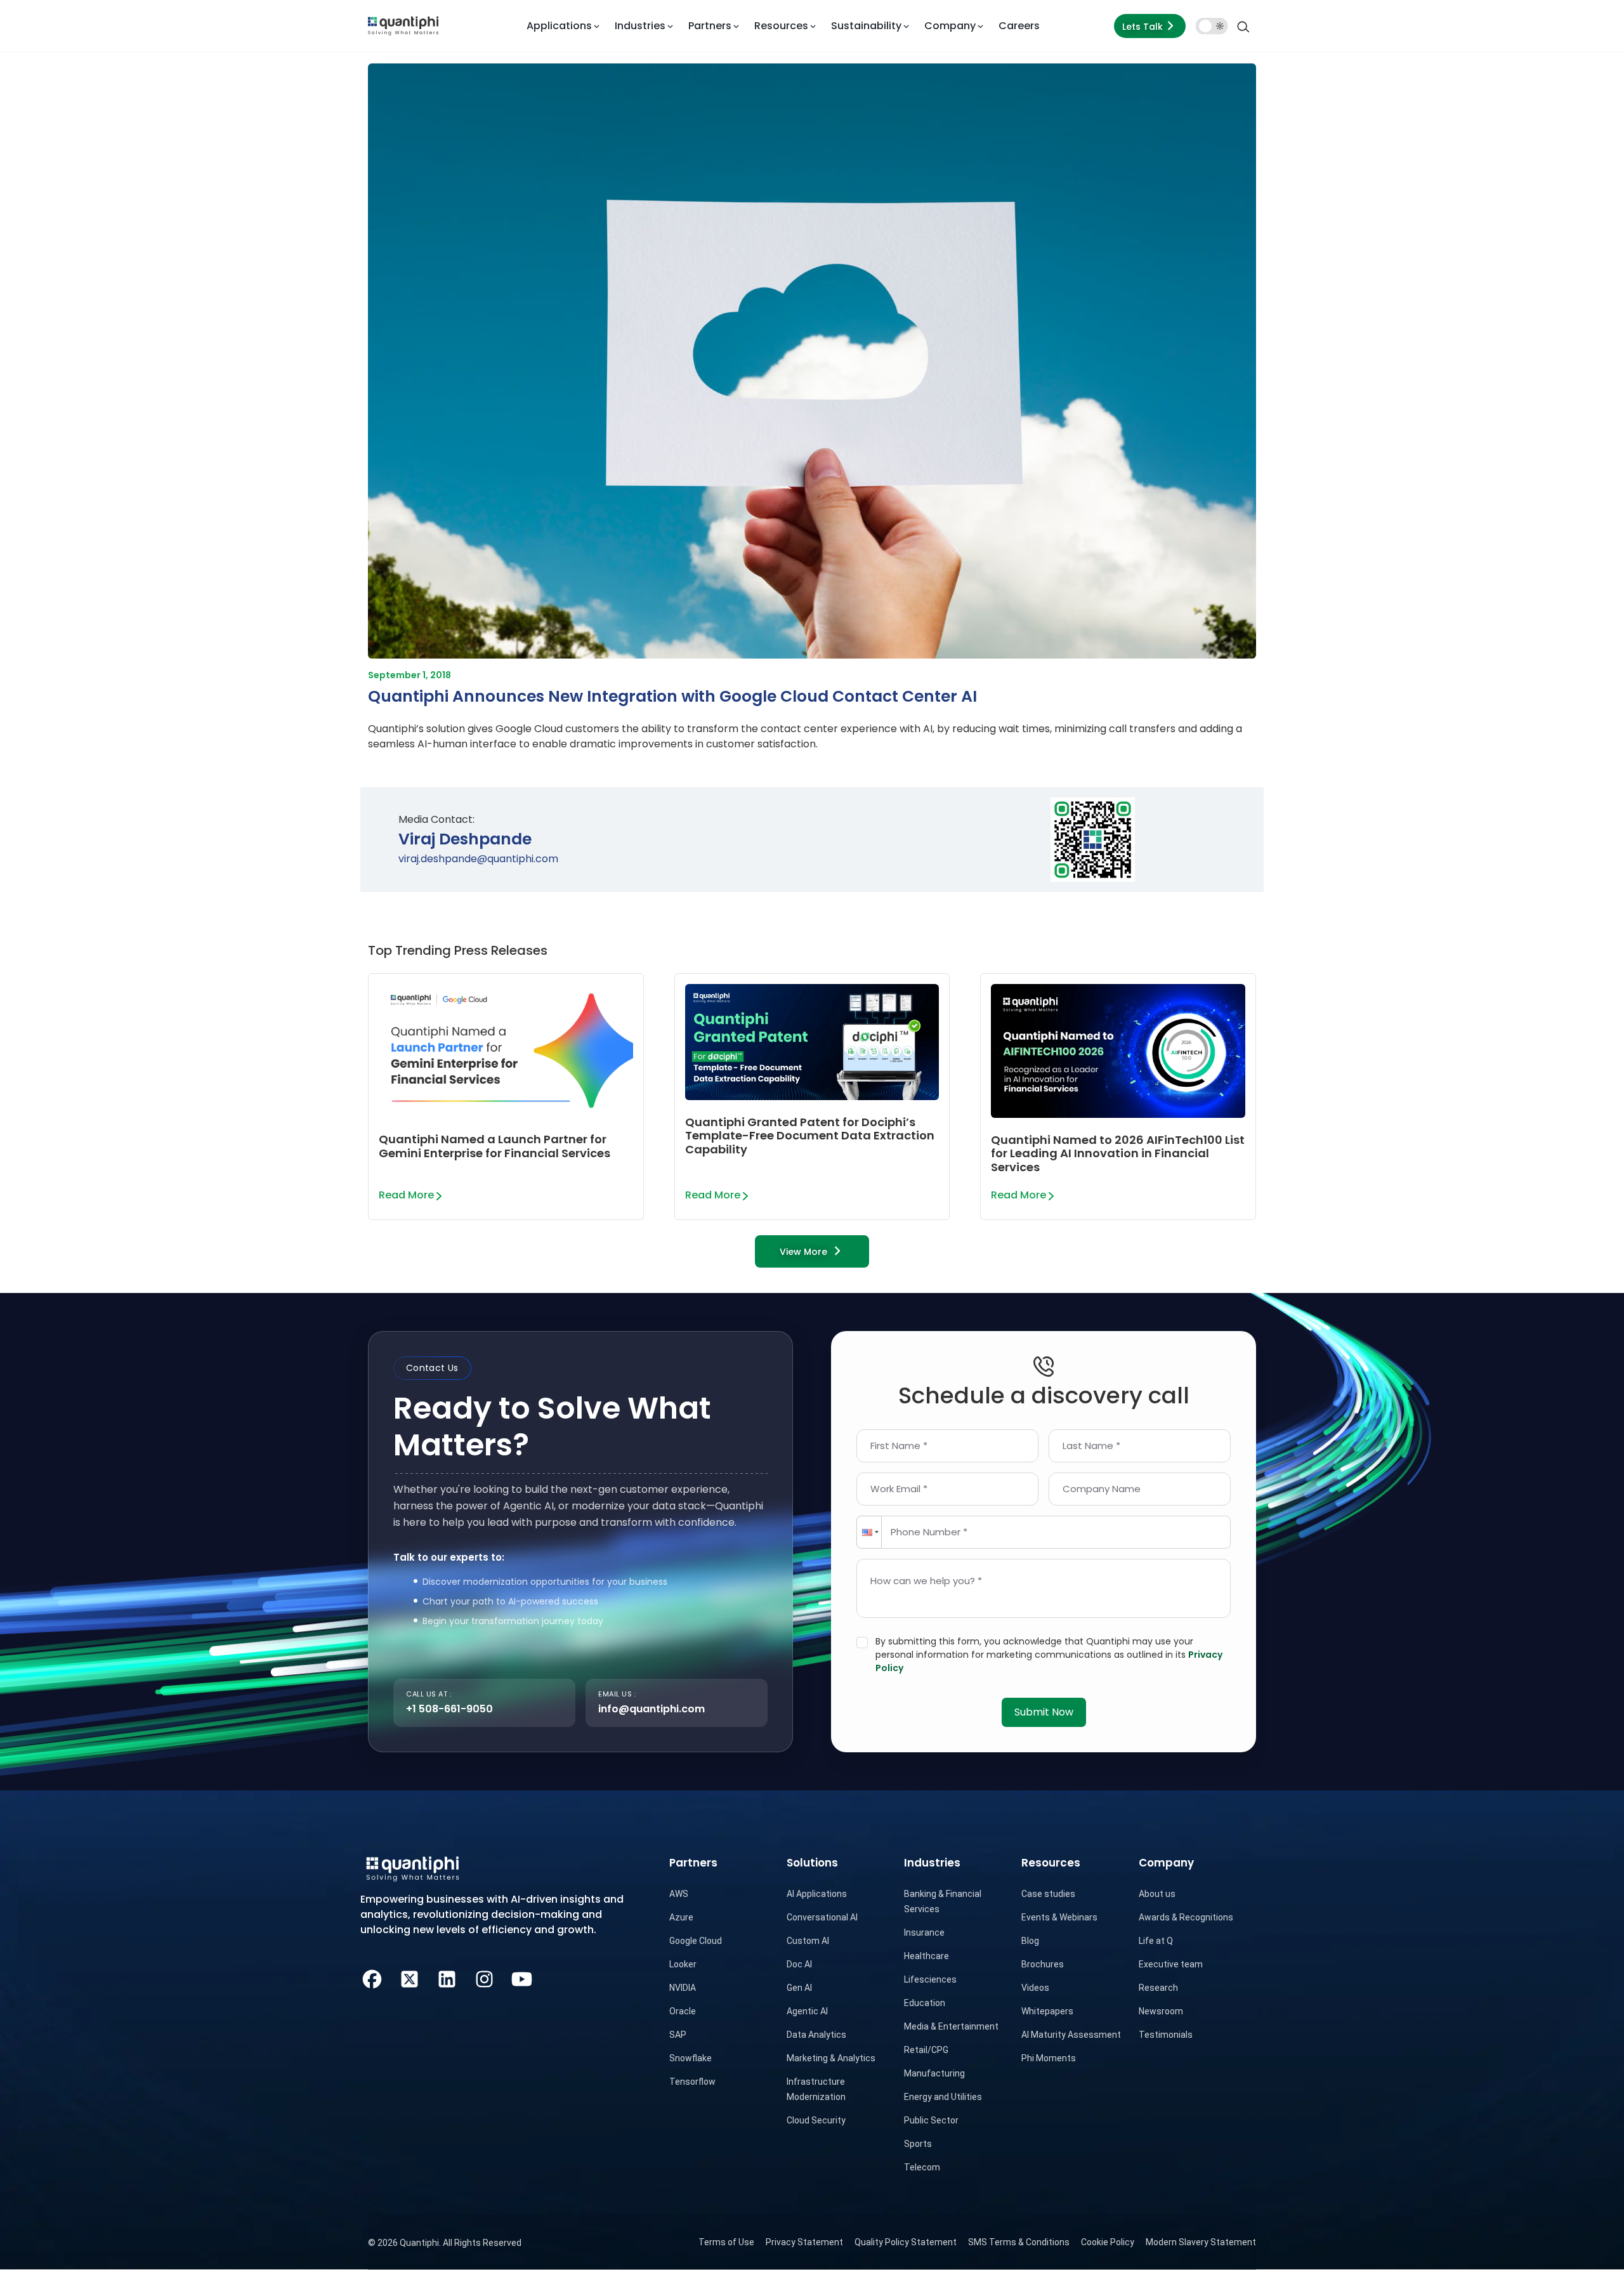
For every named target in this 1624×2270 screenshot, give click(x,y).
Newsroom (1161, 2011)
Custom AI (808, 1941)
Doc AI (799, 1964)
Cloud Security (816, 2120)
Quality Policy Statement (906, 2242)
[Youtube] (522, 1977)
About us (1157, 1894)
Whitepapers (1047, 2011)
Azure (681, 1917)
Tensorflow (692, 2082)
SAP (678, 2035)
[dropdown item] (403, 26)
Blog (1030, 1941)
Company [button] (950, 26)
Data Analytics (816, 2035)
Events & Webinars (1059, 1917)
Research (1158, 1988)
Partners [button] (710, 26)
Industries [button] (640, 26)
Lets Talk (1143, 27)
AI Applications (817, 1894)
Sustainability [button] (866, 26)
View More (803, 1252)
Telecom (922, 2167)
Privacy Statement (804, 2242)
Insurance (924, 1932)
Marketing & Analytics (831, 2058)
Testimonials (1166, 2035)
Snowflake (691, 2058)
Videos (1035, 1988)
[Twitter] (409, 1977)
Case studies (1048, 1894)
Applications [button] (559, 26)
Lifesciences (930, 1979)
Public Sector (931, 2120)
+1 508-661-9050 (449, 1709)
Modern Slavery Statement (1201, 2242)
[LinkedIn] (447, 1977)
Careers (1019, 26)
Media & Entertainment (951, 2026)
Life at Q (1156, 1941)
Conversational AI (822, 1917)
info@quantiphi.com (652, 1709)
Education (925, 2003)
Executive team (1171, 1964)
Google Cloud (696, 1941)
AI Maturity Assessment (1071, 2035)
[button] (869, 1532)
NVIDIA (683, 1988)
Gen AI (799, 1988)
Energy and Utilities (943, 2097)
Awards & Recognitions (1186, 1917)
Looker (683, 1964)
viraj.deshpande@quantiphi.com (478, 859)
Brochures (1043, 1964)
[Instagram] (484, 1977)
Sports (918, 2144)
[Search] (1243, 26)
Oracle (683, 2011)
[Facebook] (372, 1977)
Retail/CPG (926, 2050)
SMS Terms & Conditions (1019, 2242)
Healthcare (927, 1956)
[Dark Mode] (1212, 26)
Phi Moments (1049, 2058)
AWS (679, 1894)
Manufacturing (934, 2073)
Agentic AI (807, 2011)
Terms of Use (726, 2242)
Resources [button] (781, 26)
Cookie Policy (1108, 2242)
